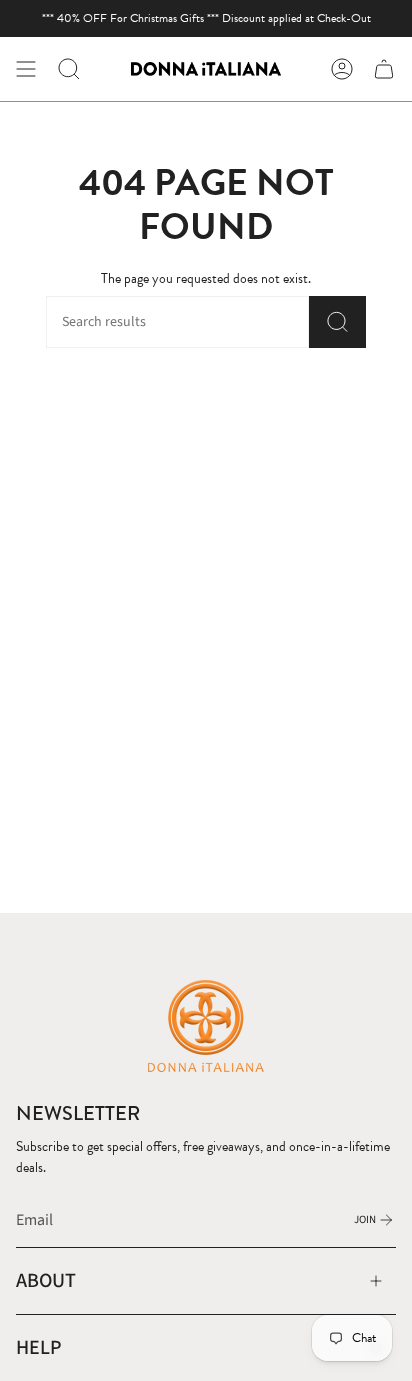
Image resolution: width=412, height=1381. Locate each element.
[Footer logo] (206, 1025)
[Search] (337, 322)
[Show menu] (26, 69)
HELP (39, 1347)
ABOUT (46, 1280)
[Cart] (384, 69)
